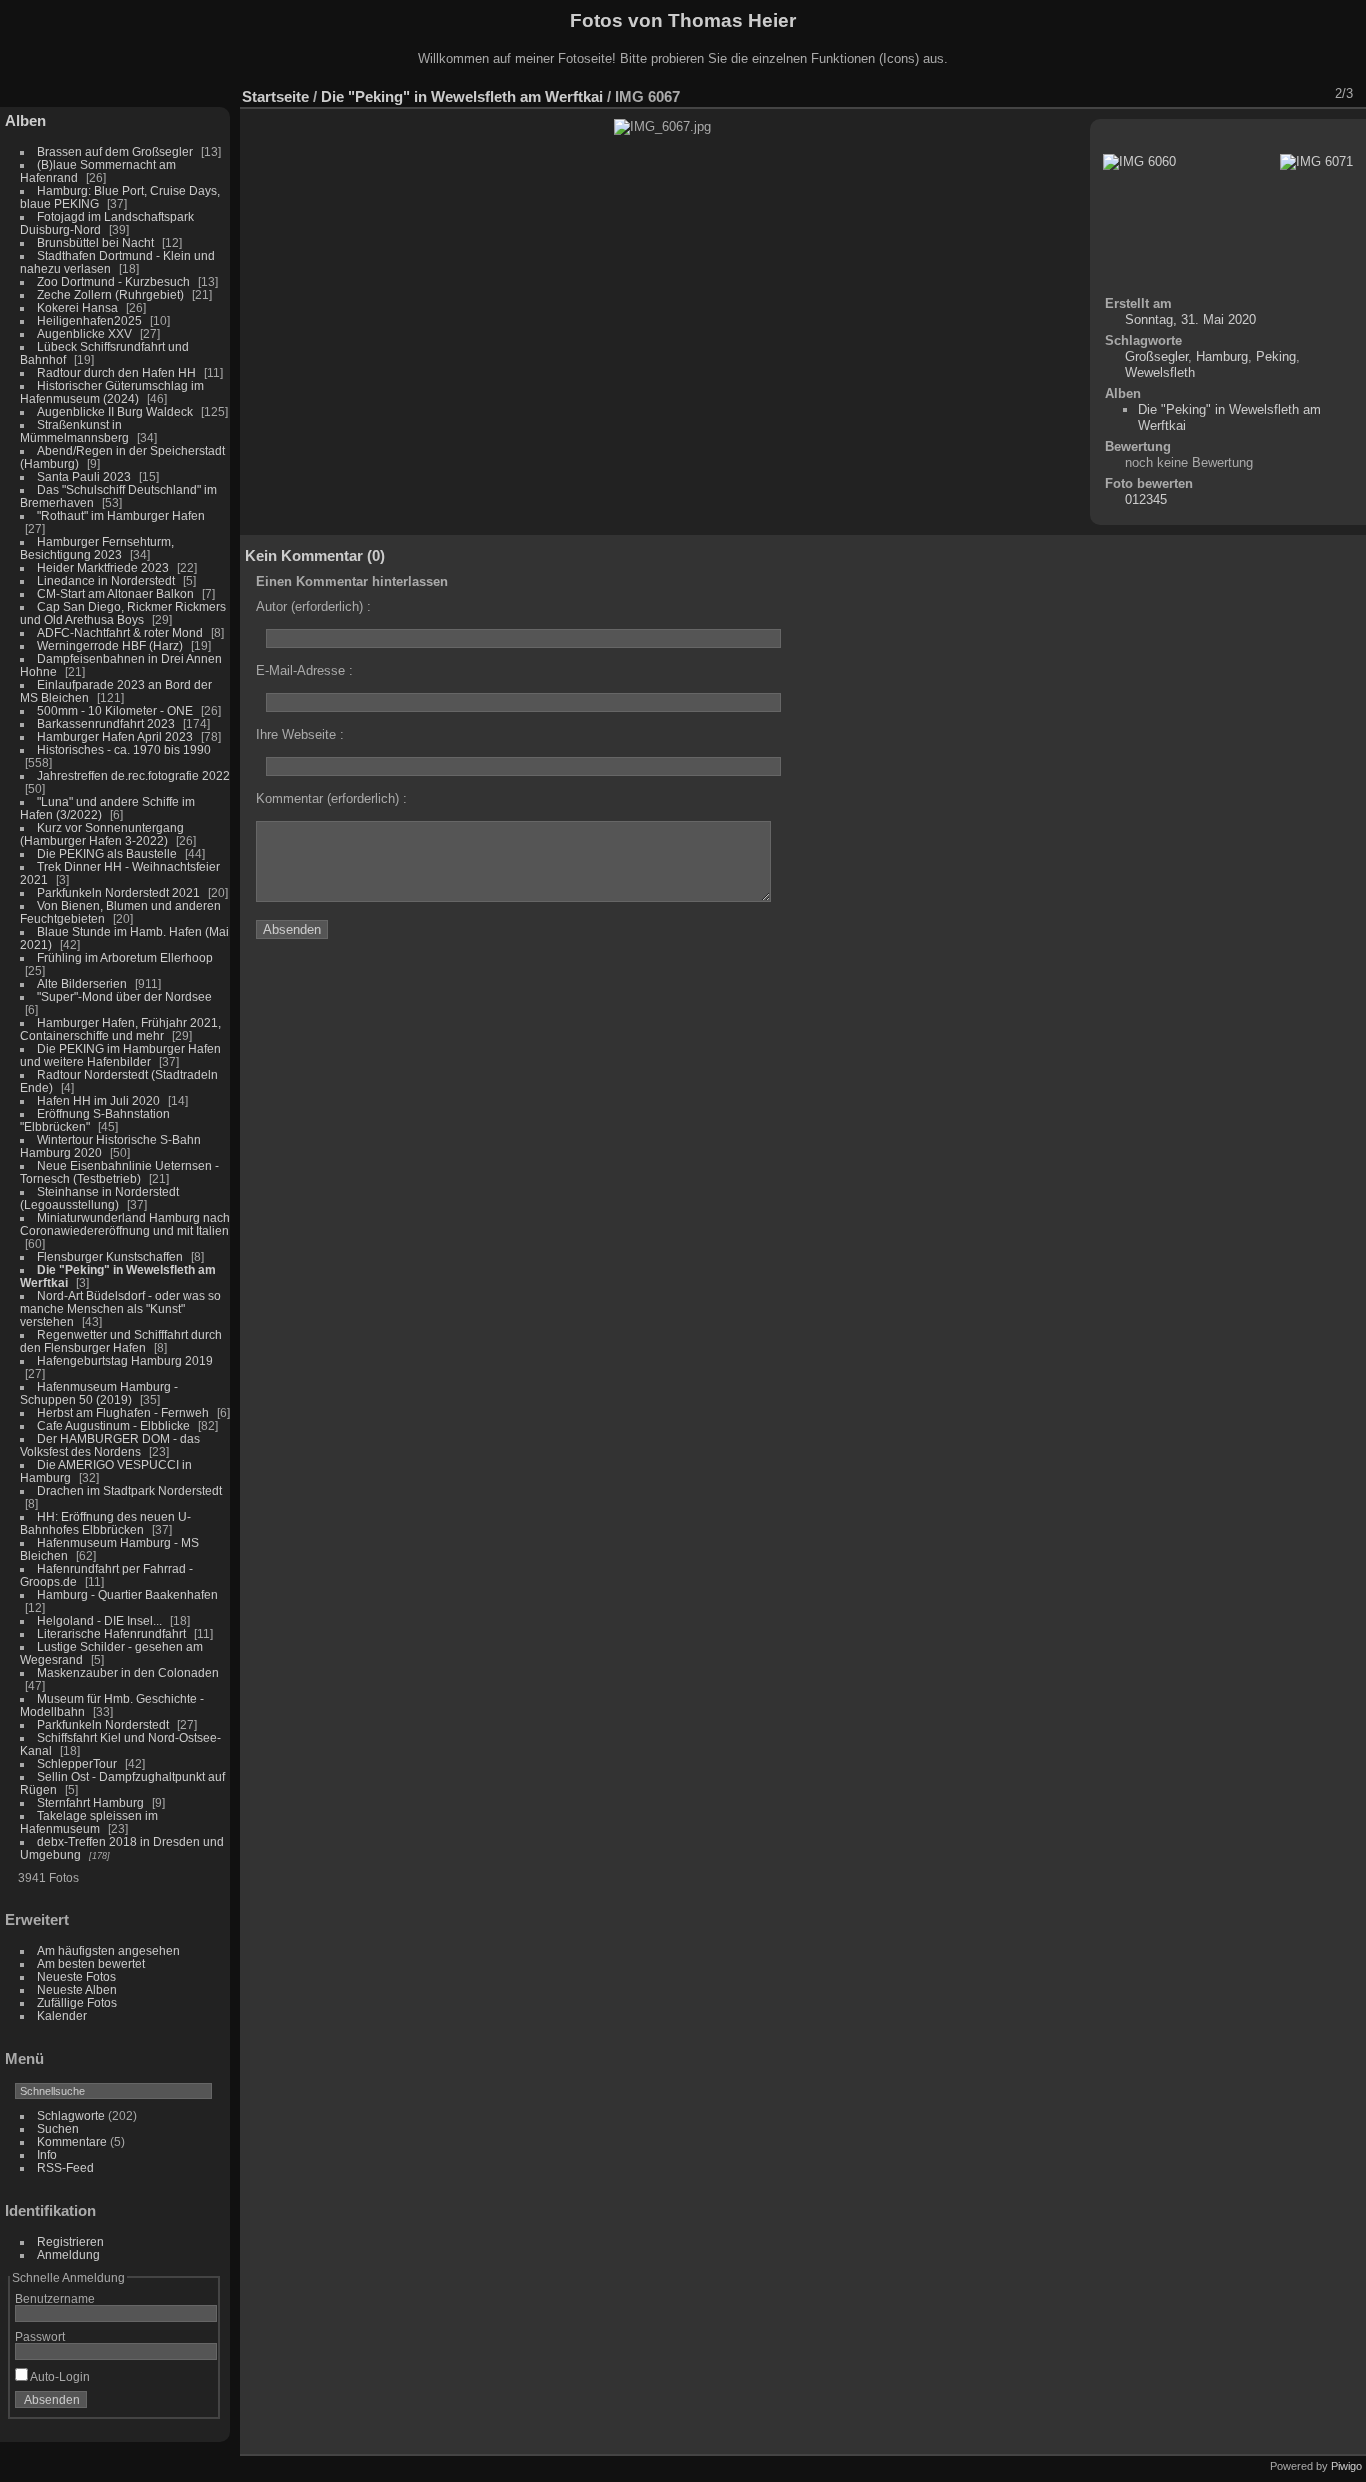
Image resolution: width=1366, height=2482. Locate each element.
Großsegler (1156, 356)
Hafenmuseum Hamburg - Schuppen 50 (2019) (99, 1393)
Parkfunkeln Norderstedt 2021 (118, 892)
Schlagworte (71, 2115)
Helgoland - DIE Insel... (99, 1620)
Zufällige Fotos (77, 2002)
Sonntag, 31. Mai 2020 (1190, 319)
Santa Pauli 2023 (84, 476)
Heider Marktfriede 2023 (103, 567)
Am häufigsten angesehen (108, 1950)
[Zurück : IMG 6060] (1285, 94)
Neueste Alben (77, 1989)
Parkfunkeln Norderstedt (103, 1724)
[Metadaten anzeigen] (1207, 94)
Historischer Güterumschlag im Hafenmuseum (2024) (112, 392)
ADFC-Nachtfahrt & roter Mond (120, 632)
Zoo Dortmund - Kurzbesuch (113, 281)
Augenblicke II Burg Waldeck (115, 411)
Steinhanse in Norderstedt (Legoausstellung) (99, 1198)
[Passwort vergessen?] (198, 2404)
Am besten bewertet (91, 1963)
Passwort (40, 2336)
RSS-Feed (65, 2167)
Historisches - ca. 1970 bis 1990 (124, 749)
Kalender (62, 2015)
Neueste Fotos (76, 1976)
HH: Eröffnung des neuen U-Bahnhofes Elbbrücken (105, 1523)
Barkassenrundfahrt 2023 (106, 723)
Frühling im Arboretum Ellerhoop (125, 957)
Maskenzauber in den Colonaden (128, 1672)
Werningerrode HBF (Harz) (110, 645)
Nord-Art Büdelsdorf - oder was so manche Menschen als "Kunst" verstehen (120, 1308)
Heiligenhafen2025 (89, 320)
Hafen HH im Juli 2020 (98, 1100)
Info (47, 2154)
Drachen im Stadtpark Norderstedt (129, 1490)
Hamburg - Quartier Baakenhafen (127, 1594)
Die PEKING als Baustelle (107, 853)
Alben (25, 120)
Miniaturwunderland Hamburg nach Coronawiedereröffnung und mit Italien (125, 1224)
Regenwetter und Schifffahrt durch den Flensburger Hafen (121, 1341)
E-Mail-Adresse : (304, 670)
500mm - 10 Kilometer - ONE (115, 710)
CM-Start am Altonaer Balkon (115, 593)
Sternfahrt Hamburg (90, 1802)
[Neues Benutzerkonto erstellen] (172, 2404)
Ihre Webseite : (300, 734)
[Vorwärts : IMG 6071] (1311, 94)
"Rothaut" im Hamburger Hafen (121, 515)
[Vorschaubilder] (1259, 94)
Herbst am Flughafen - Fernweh (124, 1412)
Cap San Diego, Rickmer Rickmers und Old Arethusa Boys (123, 613)
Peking (1276, 356)
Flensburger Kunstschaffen (110, 1256)
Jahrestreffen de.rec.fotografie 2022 (133, 775)
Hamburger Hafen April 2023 (115, 736)
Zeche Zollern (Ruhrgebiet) (110, 294)
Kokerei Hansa (77, 307)
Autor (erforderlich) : (313, 606)
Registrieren (70, 2241)
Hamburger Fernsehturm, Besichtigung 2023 (97, 548)
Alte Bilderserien (82, 983)
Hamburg (1222, 356)
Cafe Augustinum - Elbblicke (113, 1425)
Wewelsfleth (1160, 372)
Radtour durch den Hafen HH (116, 372)
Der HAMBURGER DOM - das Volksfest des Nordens (110, 1445)
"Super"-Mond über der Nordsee (124, 996)
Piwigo (1346, 2466)
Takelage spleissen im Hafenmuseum (89, 1822)
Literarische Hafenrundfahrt (111, 1633)
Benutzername (55, 2298)
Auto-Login (59, 2376)
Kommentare (72, 2141)
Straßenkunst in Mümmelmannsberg (74, 431)
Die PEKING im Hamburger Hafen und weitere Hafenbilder (120, 1055)
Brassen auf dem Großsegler (115, 151)
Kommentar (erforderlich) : (331, 798)
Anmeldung (68, 2254)
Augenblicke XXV (84, 333)
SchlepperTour (77, 1763)
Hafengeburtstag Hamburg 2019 (125, 1360)
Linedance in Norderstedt (106, 580)
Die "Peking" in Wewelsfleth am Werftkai (462, 96)
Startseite (275, 96)
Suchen (58, 2128)
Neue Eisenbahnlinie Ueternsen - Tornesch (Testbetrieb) (119, 1172)
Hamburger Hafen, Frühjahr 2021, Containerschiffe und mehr (120, 1029)
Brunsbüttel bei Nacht (95, 242)
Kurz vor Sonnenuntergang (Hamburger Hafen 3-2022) (102, 834)
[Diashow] (1181, 94)
